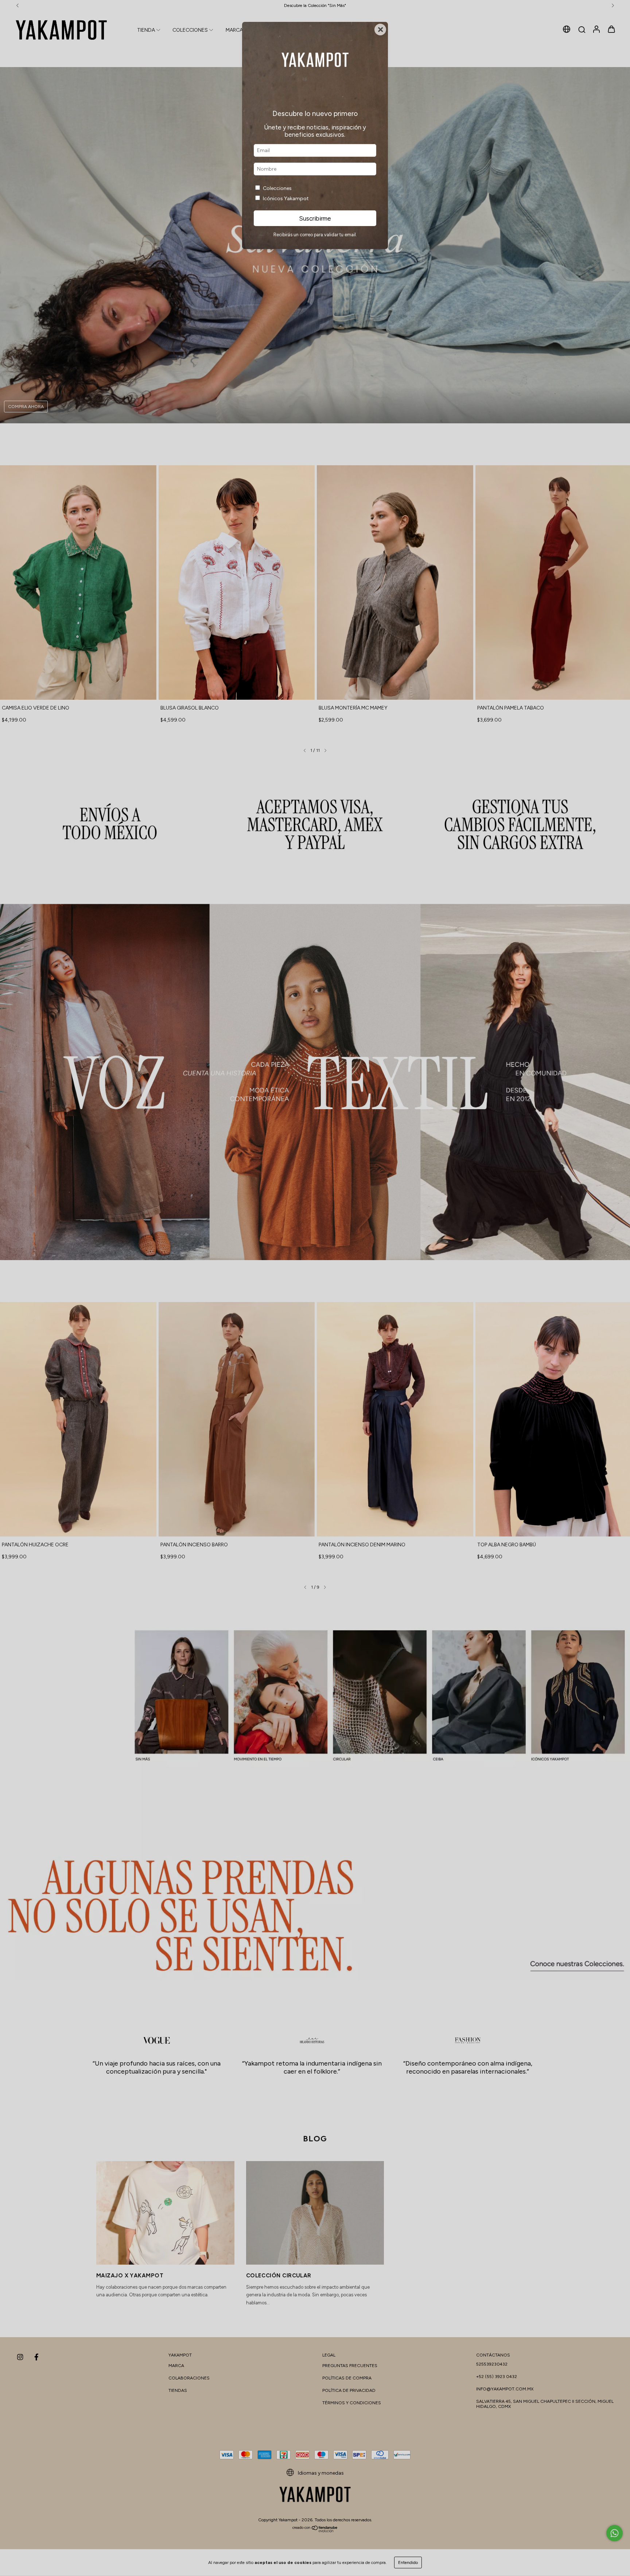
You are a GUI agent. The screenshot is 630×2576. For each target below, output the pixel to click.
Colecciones (277, 188)
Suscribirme (315, 218)
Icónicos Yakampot (286, 199)
